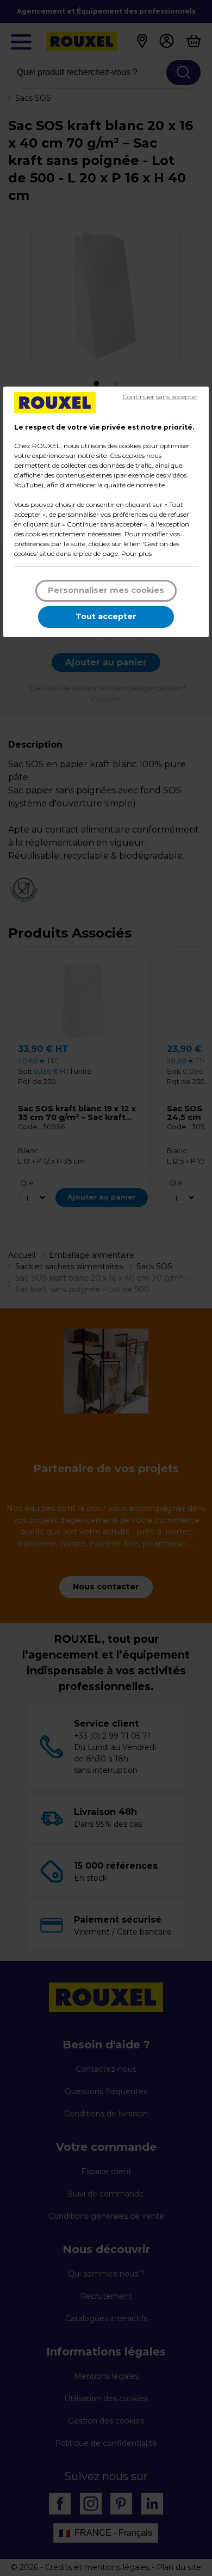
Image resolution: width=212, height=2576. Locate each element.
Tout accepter (106, 616)
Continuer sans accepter (160, 397)
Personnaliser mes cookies (106, 590)
